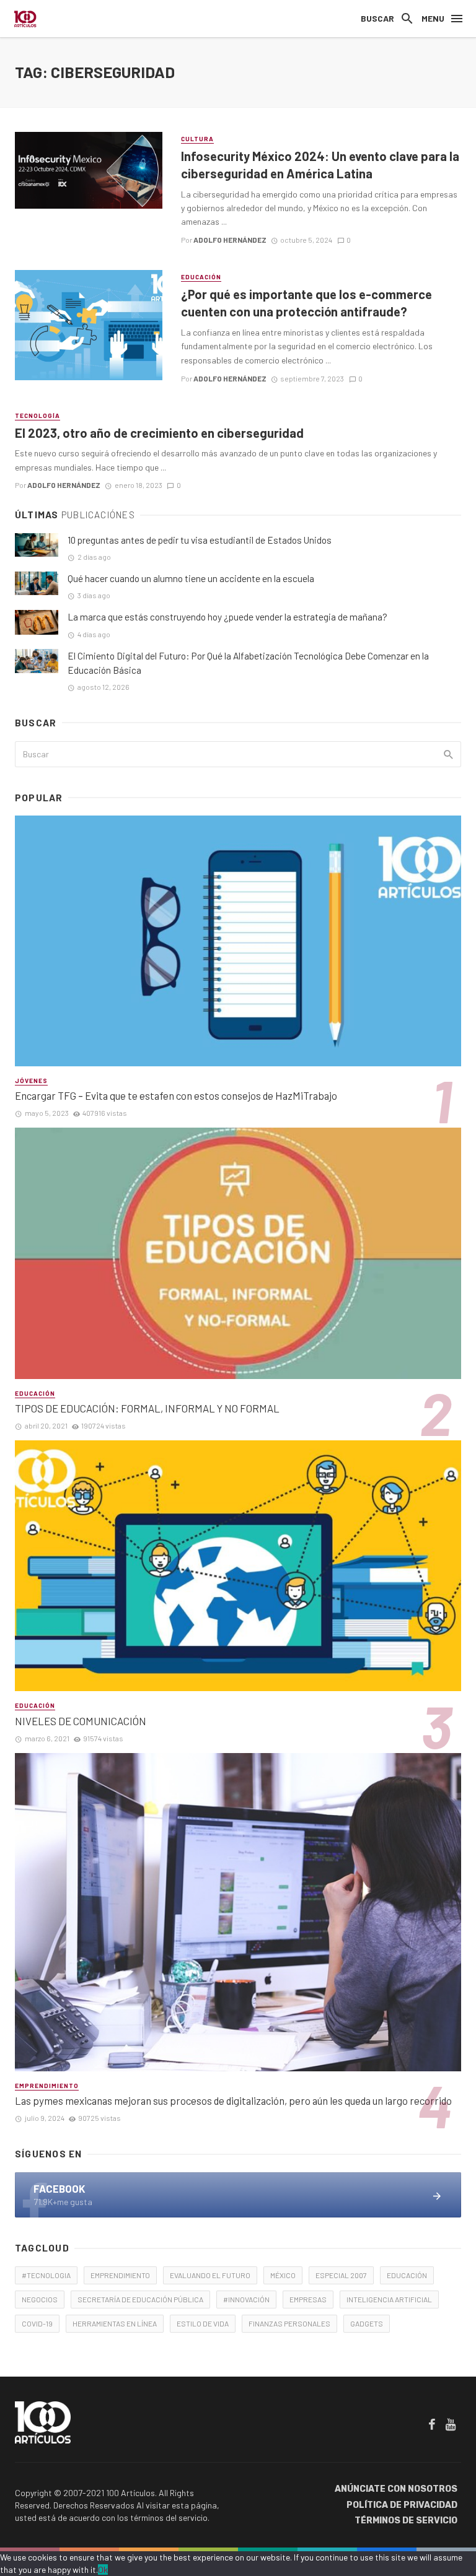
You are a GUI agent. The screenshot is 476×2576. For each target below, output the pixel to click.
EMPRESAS (308, 2299)
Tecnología (37, 416)
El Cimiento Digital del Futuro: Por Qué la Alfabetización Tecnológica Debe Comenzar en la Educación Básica (248, 663)
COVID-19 (37, 2323)
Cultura (197, 139)
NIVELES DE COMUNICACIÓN (81, 1721)
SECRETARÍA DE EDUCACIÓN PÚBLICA (140, 2299)
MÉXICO (283, 2275)
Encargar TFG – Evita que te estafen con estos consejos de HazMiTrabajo (176, 1095)
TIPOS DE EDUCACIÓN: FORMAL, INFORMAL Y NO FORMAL (147, 1408)
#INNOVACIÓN (246, 2299)
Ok (103, 2569)
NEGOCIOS (40, 2299)
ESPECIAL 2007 (341, 2275)
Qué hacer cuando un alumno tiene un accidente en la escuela (191, 578)
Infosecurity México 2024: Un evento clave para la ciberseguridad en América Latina (320, 165)
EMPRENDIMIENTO (120, 2275)
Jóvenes (31, 1081)
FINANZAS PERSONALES (289, 2323)
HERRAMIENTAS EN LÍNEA (115, 2323)
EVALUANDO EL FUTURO (210, 2275)
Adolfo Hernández (230, 240)
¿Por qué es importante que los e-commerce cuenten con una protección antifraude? (306, 303)
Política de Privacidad (402, 2505)
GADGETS (367, 2323)
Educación (201, 277)
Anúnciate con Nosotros (396, 2489)
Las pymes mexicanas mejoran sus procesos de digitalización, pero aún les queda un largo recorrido (233, 2100)
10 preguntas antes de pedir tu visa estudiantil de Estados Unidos (200, 540)
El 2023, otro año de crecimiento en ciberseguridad (159, 433)
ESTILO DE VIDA (203, 2323)
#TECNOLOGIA (46, 2275)
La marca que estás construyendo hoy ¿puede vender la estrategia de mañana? (227, 617)
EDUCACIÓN (407, 2275)
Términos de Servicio (406, 2521)
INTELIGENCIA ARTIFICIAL (389, 2299)
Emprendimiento (47, 2086)
